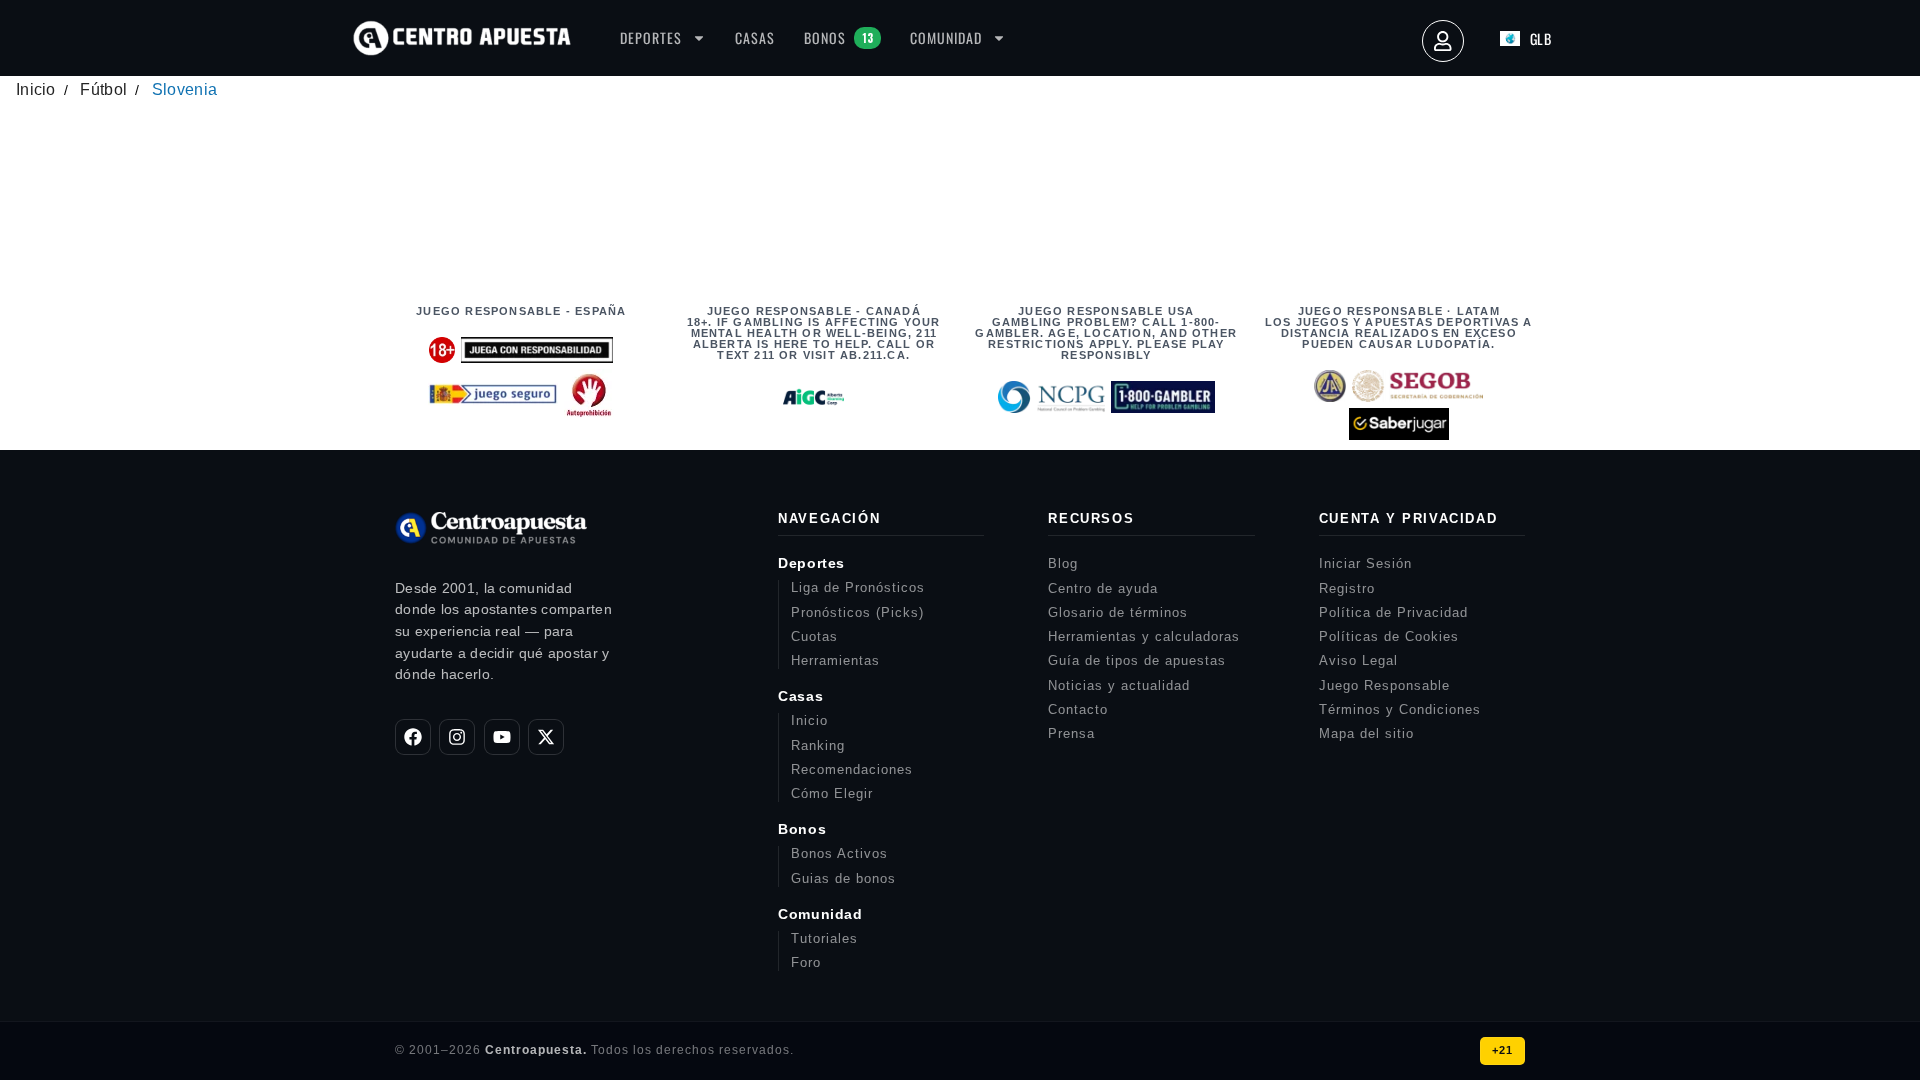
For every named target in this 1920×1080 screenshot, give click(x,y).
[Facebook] (413, 737)
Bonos (838, 37)
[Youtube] (502, 737)
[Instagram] (457, 737)
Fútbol (103, 89)
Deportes (651, 37)
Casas (755, 37)
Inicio (36, 89)
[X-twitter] (546, 737)
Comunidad (946, 37)
